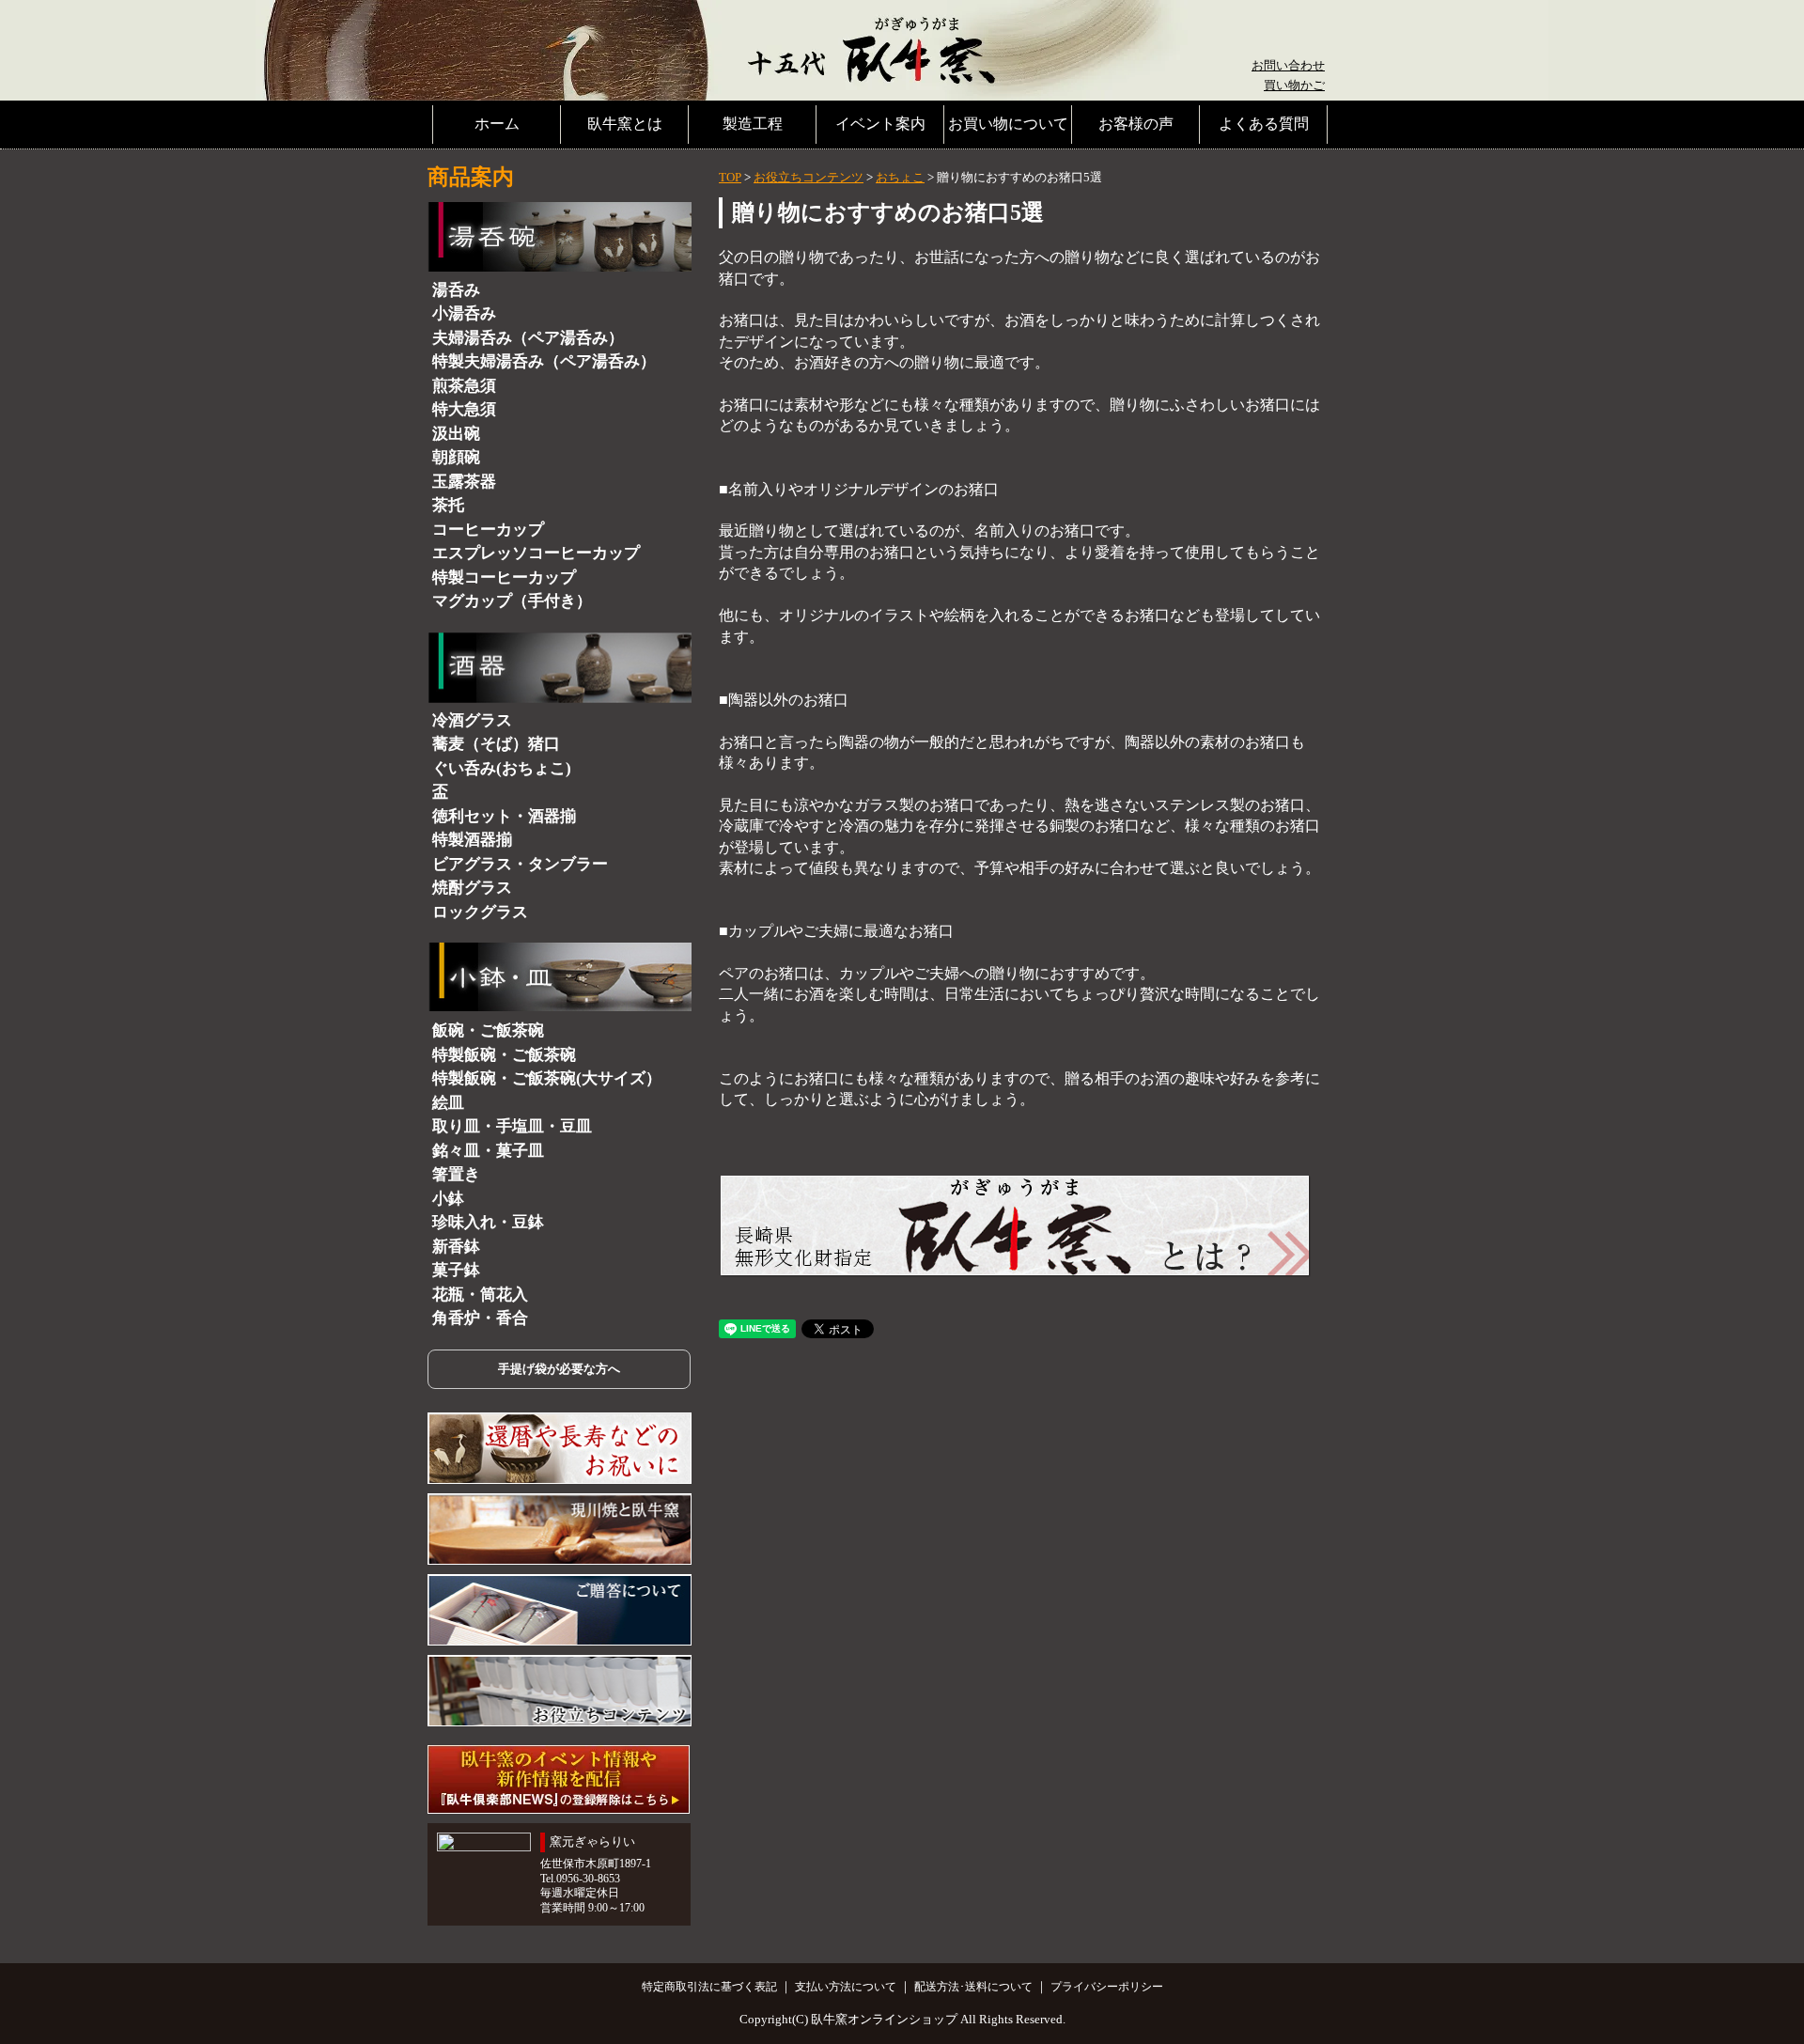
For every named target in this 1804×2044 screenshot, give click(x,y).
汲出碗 (456, 434)
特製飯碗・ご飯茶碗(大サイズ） (547, 1078)
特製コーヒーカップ (504, 577)
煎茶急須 (464, 386)
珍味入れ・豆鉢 (488, 1222)
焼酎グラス (472, 888)
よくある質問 (1264, 124)
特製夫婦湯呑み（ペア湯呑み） (544, 361)
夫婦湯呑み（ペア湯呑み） (528, 338)
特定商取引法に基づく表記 (709, 1987)
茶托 (448, 505)
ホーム (497, 124)
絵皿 (448, 1103)
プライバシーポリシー (1107, 1987)
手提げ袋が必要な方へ (559, 1369)
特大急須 (464, 409)
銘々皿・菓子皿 (488, 1151)
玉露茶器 (464, 482)
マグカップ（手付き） (512, 601)
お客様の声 (1136, 124)
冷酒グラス (472, 720)
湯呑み (456, 290)
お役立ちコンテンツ (809, 177)
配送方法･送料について (973, 1987)
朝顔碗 (456, 457)
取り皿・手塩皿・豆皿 (512, 1126)
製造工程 (753, 124)
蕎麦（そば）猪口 (496, 744)
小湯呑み (464, 313)
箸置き (456, 1174)
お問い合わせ (1288, 65)
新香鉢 (456, 1247)
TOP (730, 177)
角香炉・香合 (480, 1318)
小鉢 (448, 1199)
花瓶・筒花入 (480, 1295)
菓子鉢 (456, 1270)
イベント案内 (880, 124)
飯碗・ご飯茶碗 (488, 1030)
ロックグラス (480, 912)
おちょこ (900, 177)
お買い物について (1008, 124)
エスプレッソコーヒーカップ (536, 553)
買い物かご (1294, 85)
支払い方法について (846, 1987)
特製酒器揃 (472, 840)
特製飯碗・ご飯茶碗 (504, 1055)
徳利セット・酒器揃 (504, 816)
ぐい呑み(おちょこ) (502, 768)
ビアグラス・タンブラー (520, 864)
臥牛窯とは (625, 124)
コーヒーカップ (488, 530)
